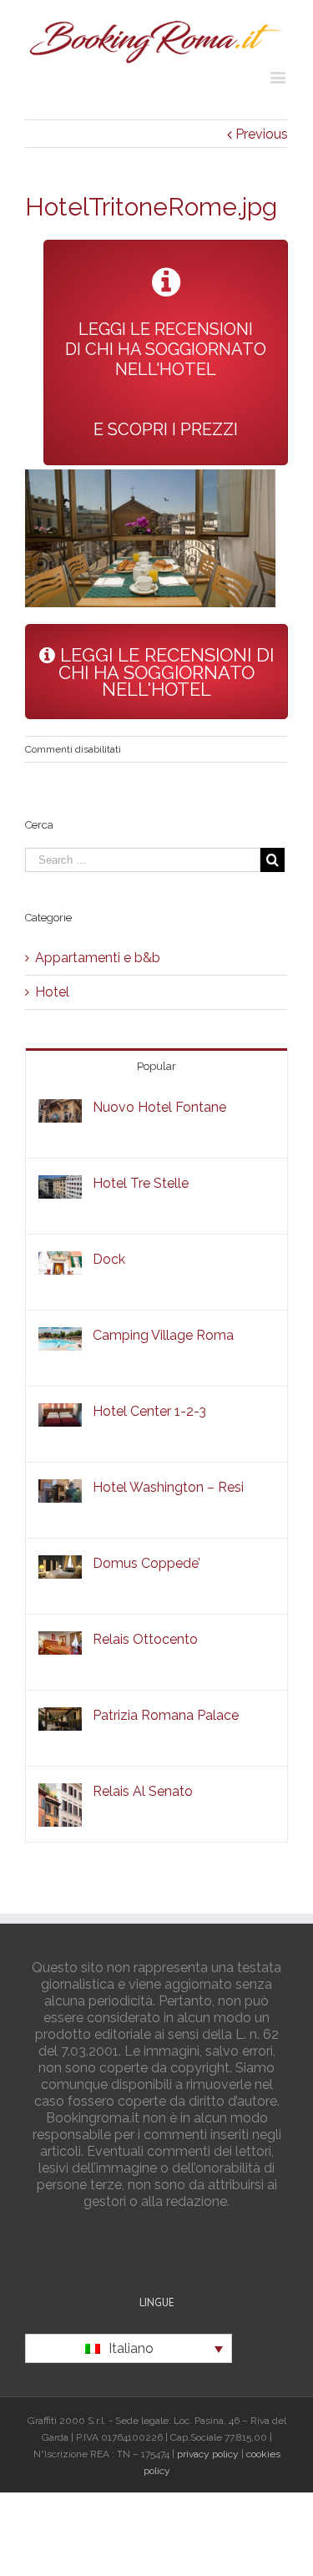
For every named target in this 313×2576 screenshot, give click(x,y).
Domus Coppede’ (146, 1563)
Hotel (52, 992)
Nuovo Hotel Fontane (159, 1107)
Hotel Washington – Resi (168, 1487)
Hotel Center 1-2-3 (149, 1411)
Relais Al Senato (143, 1791)
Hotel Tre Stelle (141, 1183)
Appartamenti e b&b (98, 958)
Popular (156, 1066)
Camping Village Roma (163, 1335)
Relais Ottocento (145, 1639)
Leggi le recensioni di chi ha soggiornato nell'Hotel (164, 672)
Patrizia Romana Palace (166, 1715)
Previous (262, 134)
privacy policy (208, 2454)
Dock (109, 1259)
